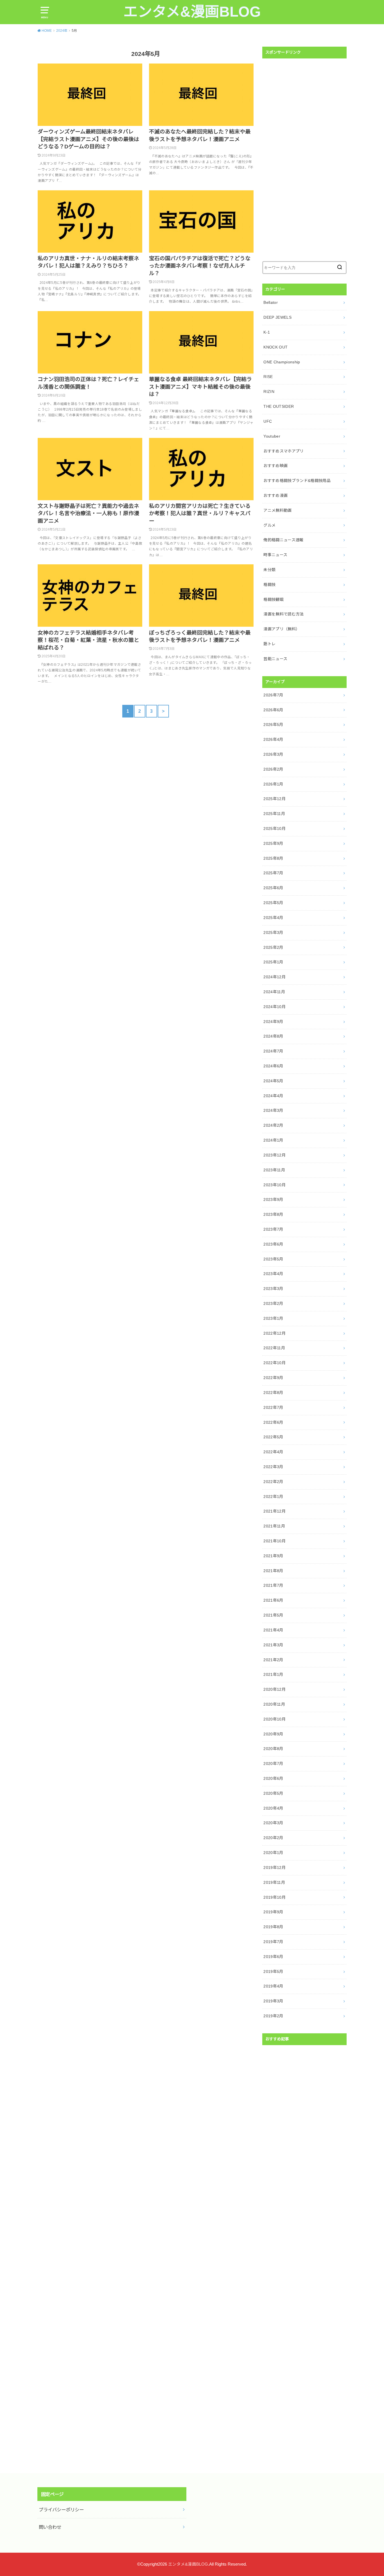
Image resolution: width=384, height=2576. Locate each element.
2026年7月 (273, 695)
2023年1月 (273, 1318)
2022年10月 (275, 1363)
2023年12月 (275, 1155)
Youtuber (272, 436)
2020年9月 (273, 1734)
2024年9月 (273, 1022)
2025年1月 (273, 962)
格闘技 (269, 585)
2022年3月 (273, 1467)
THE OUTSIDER (279, 406)
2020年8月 (273, 1749)
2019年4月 (273, 1986)
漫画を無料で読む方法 (284, 614)
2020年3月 (273, 1823)
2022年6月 (273, 1422)
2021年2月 (273, 1660)
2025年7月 (273, 873)
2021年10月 (275, 1541)
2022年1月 (273, 1497)
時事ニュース (275, 555)
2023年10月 (275, 1185)
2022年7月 (273, 1407)
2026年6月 (273, 710)
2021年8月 (273, 1571)
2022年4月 (273, 1452)
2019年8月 (273, 1927)
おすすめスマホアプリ (284, 451)
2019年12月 (275, 1868)
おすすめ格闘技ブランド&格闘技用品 (297, 481)
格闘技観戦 (274, 599)
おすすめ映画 (275, 466)
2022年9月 (273, 1378)
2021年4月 (273, 1630)
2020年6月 (273, 1778)
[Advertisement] (304, 160)
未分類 (269, 570)
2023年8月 (273, 1214)
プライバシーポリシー (61, 2510)
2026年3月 (273, 754)
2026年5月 (273, 725)
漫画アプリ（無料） (282, 629)
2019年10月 (275, 1897)
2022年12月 (275, 1333)
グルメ (269, 525)
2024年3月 (273, 1110)
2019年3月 (273, 2001)
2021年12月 (275, 1511)
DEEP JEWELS (277, 317)
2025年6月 (273, 888)
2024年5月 (273, 1081)
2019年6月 (273, 1957)
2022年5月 (273, 1437)
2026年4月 (273, 739)
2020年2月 (273, 1838)
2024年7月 (273, 1051)
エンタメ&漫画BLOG (192, 12)
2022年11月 (274, 1348)
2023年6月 (273, 1244)
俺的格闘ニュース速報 (284, 540)
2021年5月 (273, 1615)
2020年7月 (273, 1764)
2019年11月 (274, 1882)
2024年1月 (273, 1140)
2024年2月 (273, 1125)
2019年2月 (273, 2016)
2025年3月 (273, 932)
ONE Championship (282, 362)
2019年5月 (273, 1971)
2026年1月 (273, 784)
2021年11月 (274, 1526)
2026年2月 (273, 769)
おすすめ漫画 (275, 495)
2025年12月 (275, 799)
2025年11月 (274, 814)
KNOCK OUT (275, 347)
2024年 (62, 31)
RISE (268, 377)
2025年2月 (273, 947)
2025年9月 (273, 843)
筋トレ (269, 644)
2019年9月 (273, 1912)
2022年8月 (273, 1393)
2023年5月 (273, 1259)
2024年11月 (274, 992)
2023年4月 (273, 1274)
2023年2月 (273, 1303)
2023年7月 (273, 1229)
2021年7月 (273, 1585)
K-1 (267, 332)
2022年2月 (273, 1482)
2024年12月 (275, 977)
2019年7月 (273, 1942)
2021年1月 (273, 1674)
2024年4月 (273, 1096)
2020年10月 (275, 1719)
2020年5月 (273, 1793)
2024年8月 (273, 1036)
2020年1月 (273, 1853)
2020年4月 (273, 1808)
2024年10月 (275, 1007)
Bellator (271, 302)
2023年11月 (274, 1170)
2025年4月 (273, 918)
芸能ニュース (275, 659)
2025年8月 (273, 858)
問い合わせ (50, 2527)
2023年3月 (273, 1289)
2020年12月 (275, 1689)
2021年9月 (273, 1556)
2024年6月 (273, 1066)
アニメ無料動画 (277, 510)
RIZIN (269, 391)
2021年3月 (273, 1645)
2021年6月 (273, 1600)
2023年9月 (273, 1199)
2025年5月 (273, 903)
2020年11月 (274, 1704)
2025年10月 (275, 829)
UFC (268, 421)
